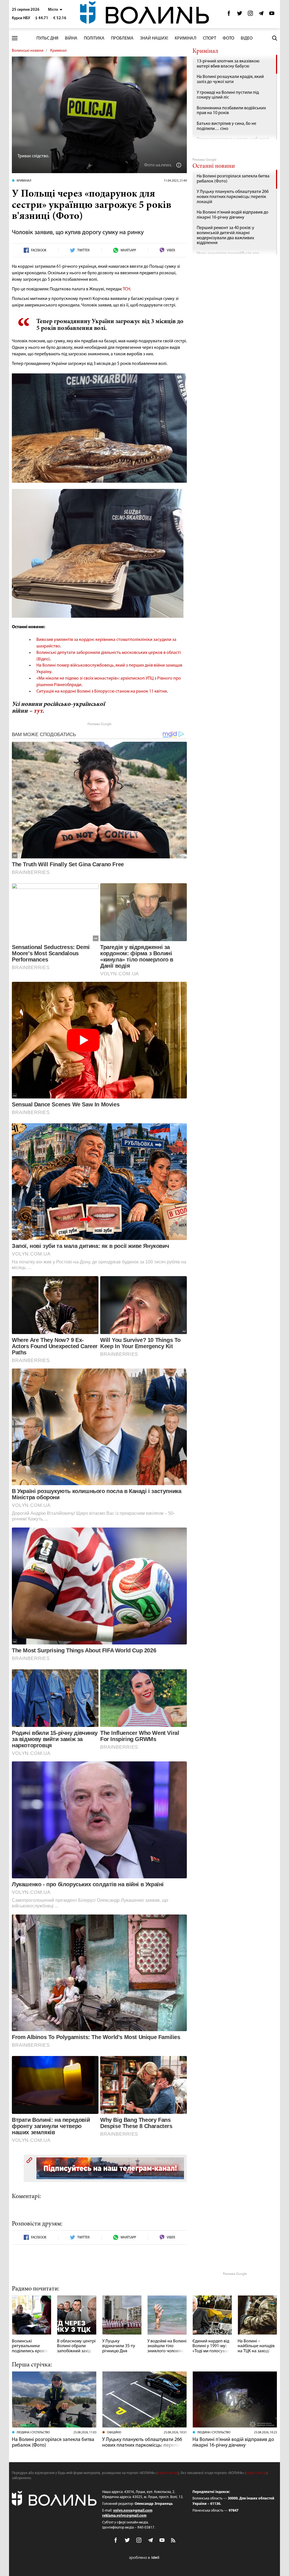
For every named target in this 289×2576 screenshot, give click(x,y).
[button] (55, 10)
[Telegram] (261, 15)
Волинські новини (28, 51)
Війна (71, 38)
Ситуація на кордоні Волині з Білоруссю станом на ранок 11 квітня (102, 691)
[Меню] (15, 38)
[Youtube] (272, 15)
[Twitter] (240, 15)
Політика (94, 38)
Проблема (122, 38)
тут (38, 711)
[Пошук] (275, 38)
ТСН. (127, 289)
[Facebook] (229, 15)
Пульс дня (47, 38)
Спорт (210, 38)
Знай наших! (154, 38)
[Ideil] (144, 2558)
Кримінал (186, 38)
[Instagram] (250, 15)
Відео (247, 38)
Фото (228, 38)
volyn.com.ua (168, 2473)
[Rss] (174, 2541)
